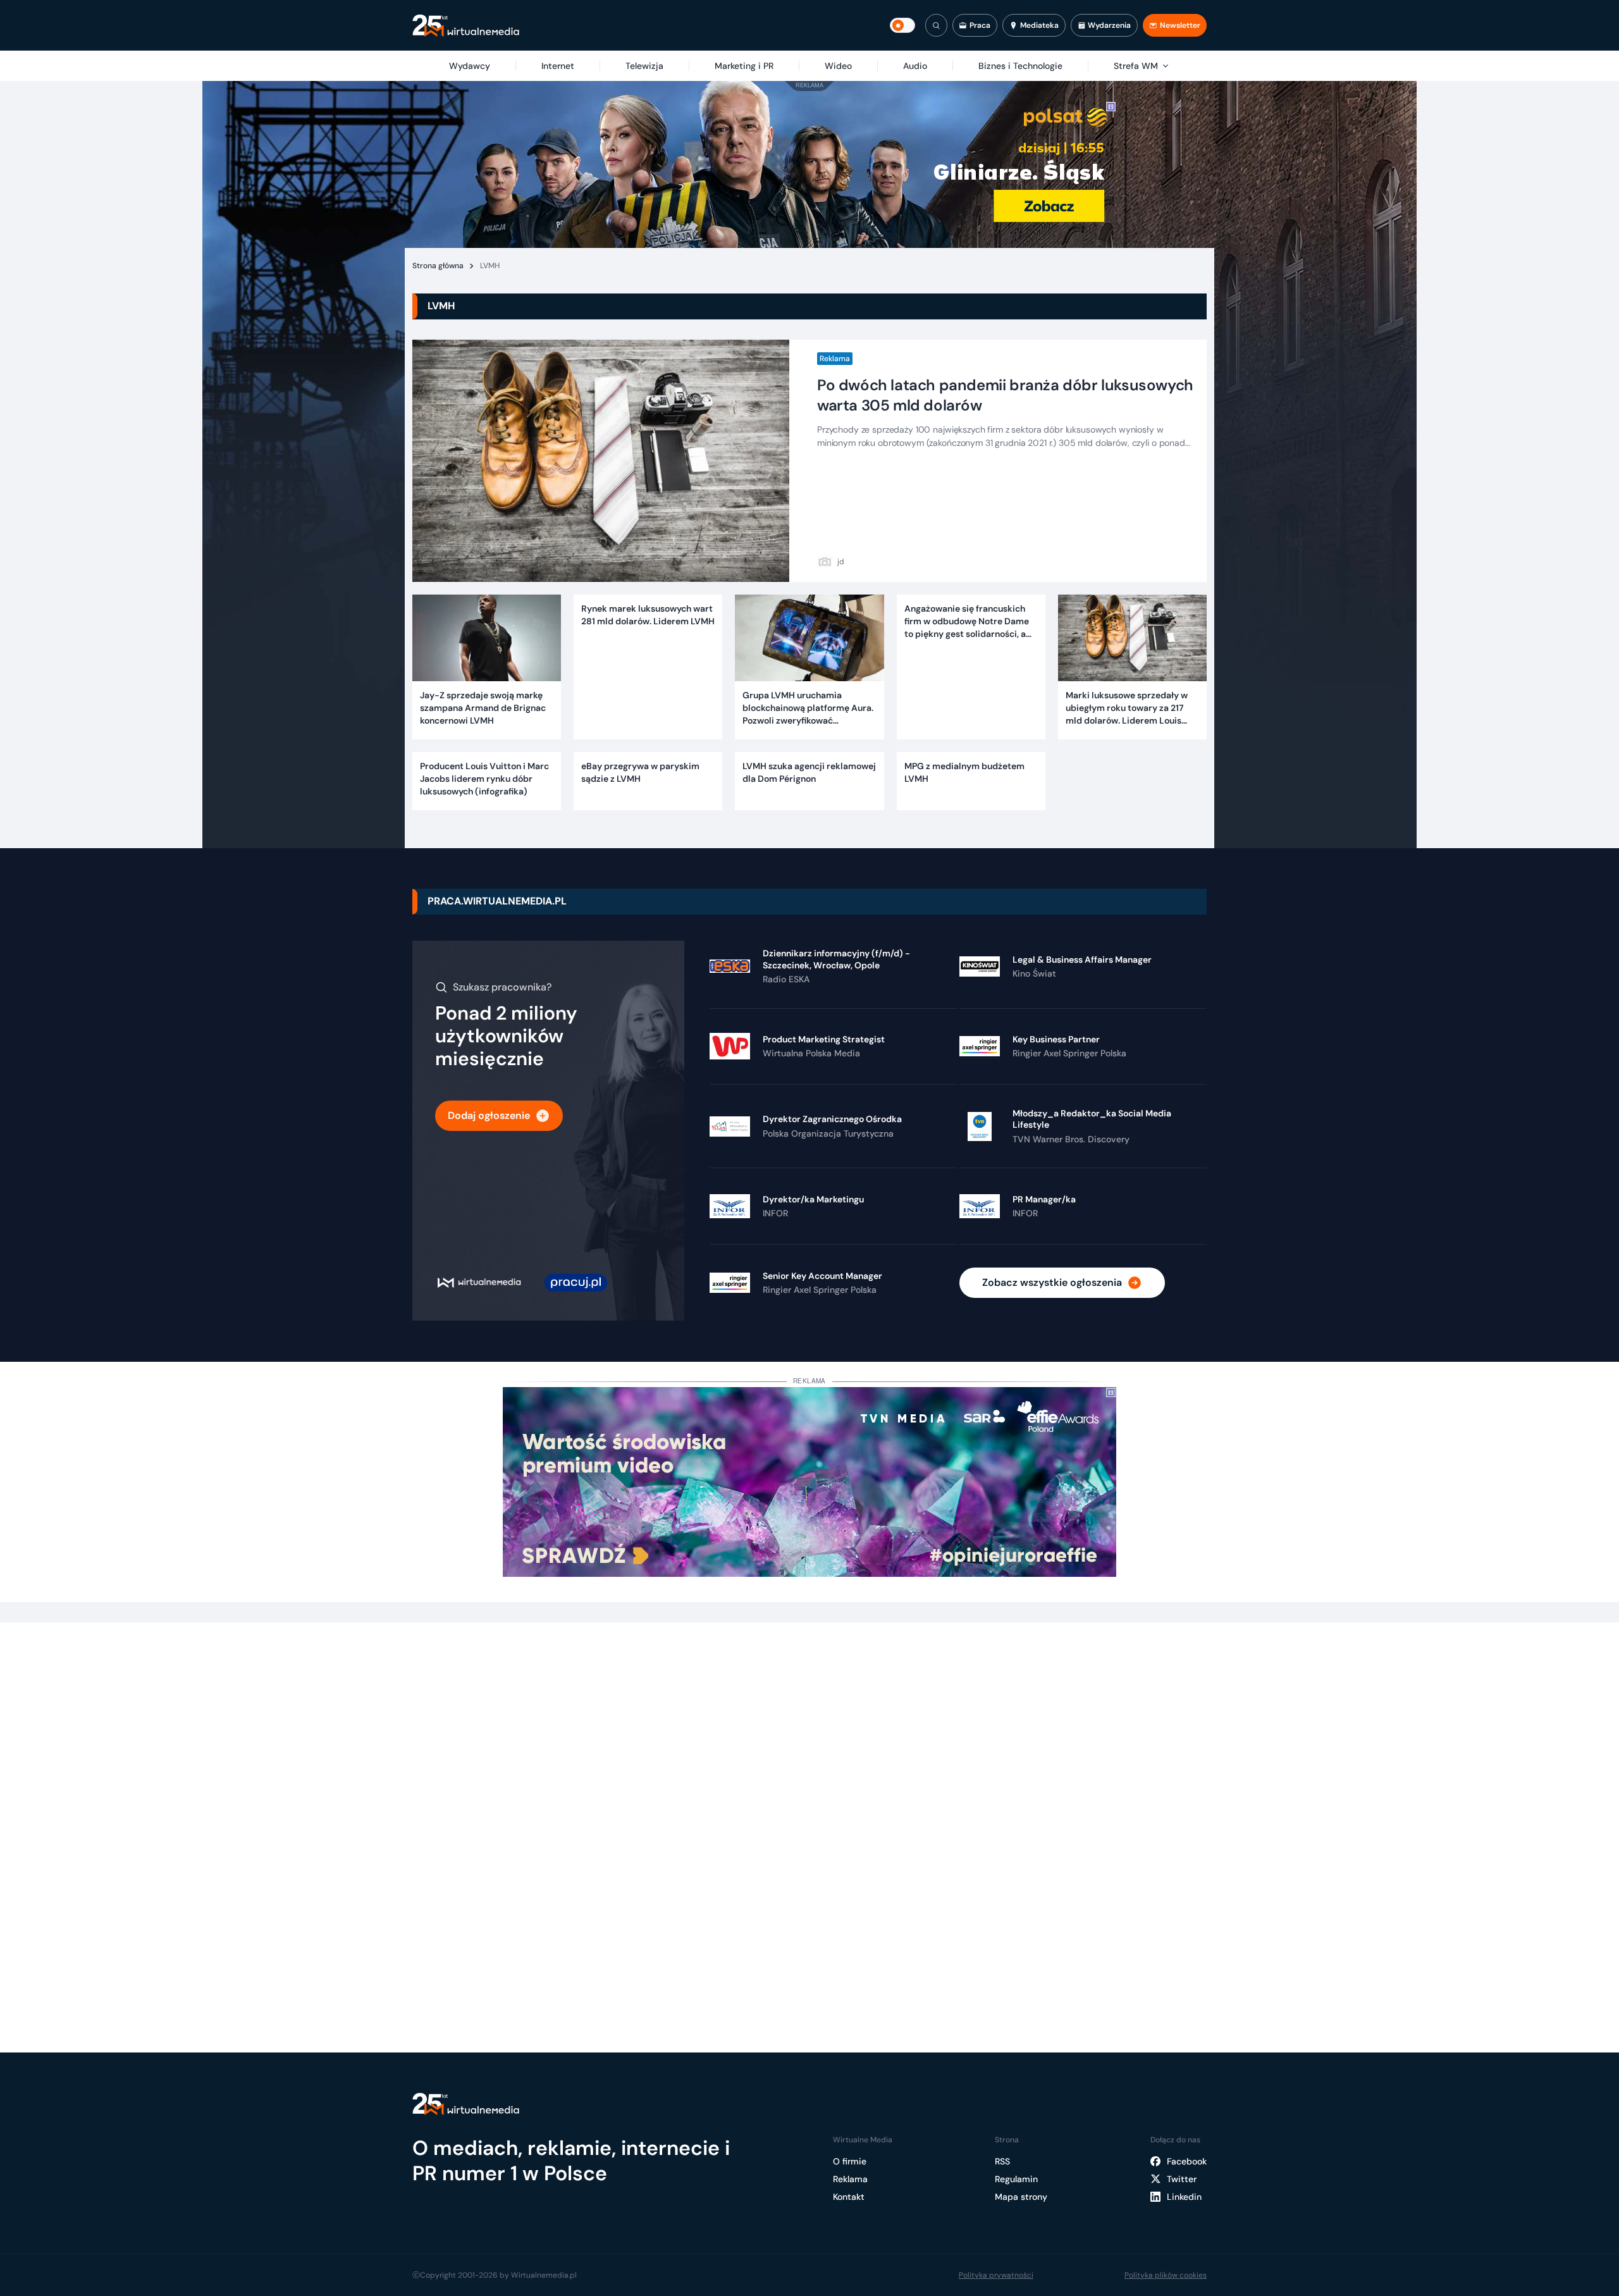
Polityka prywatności (996, 2275)
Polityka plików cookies (1166, 2275)
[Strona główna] (466, 26)
